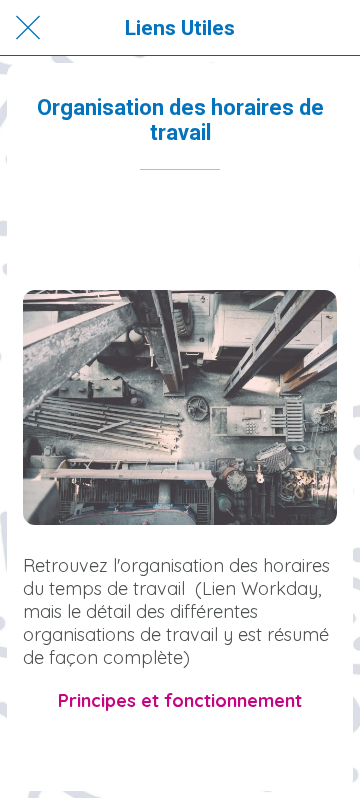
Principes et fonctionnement (180, 700)
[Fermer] (28, 28)
